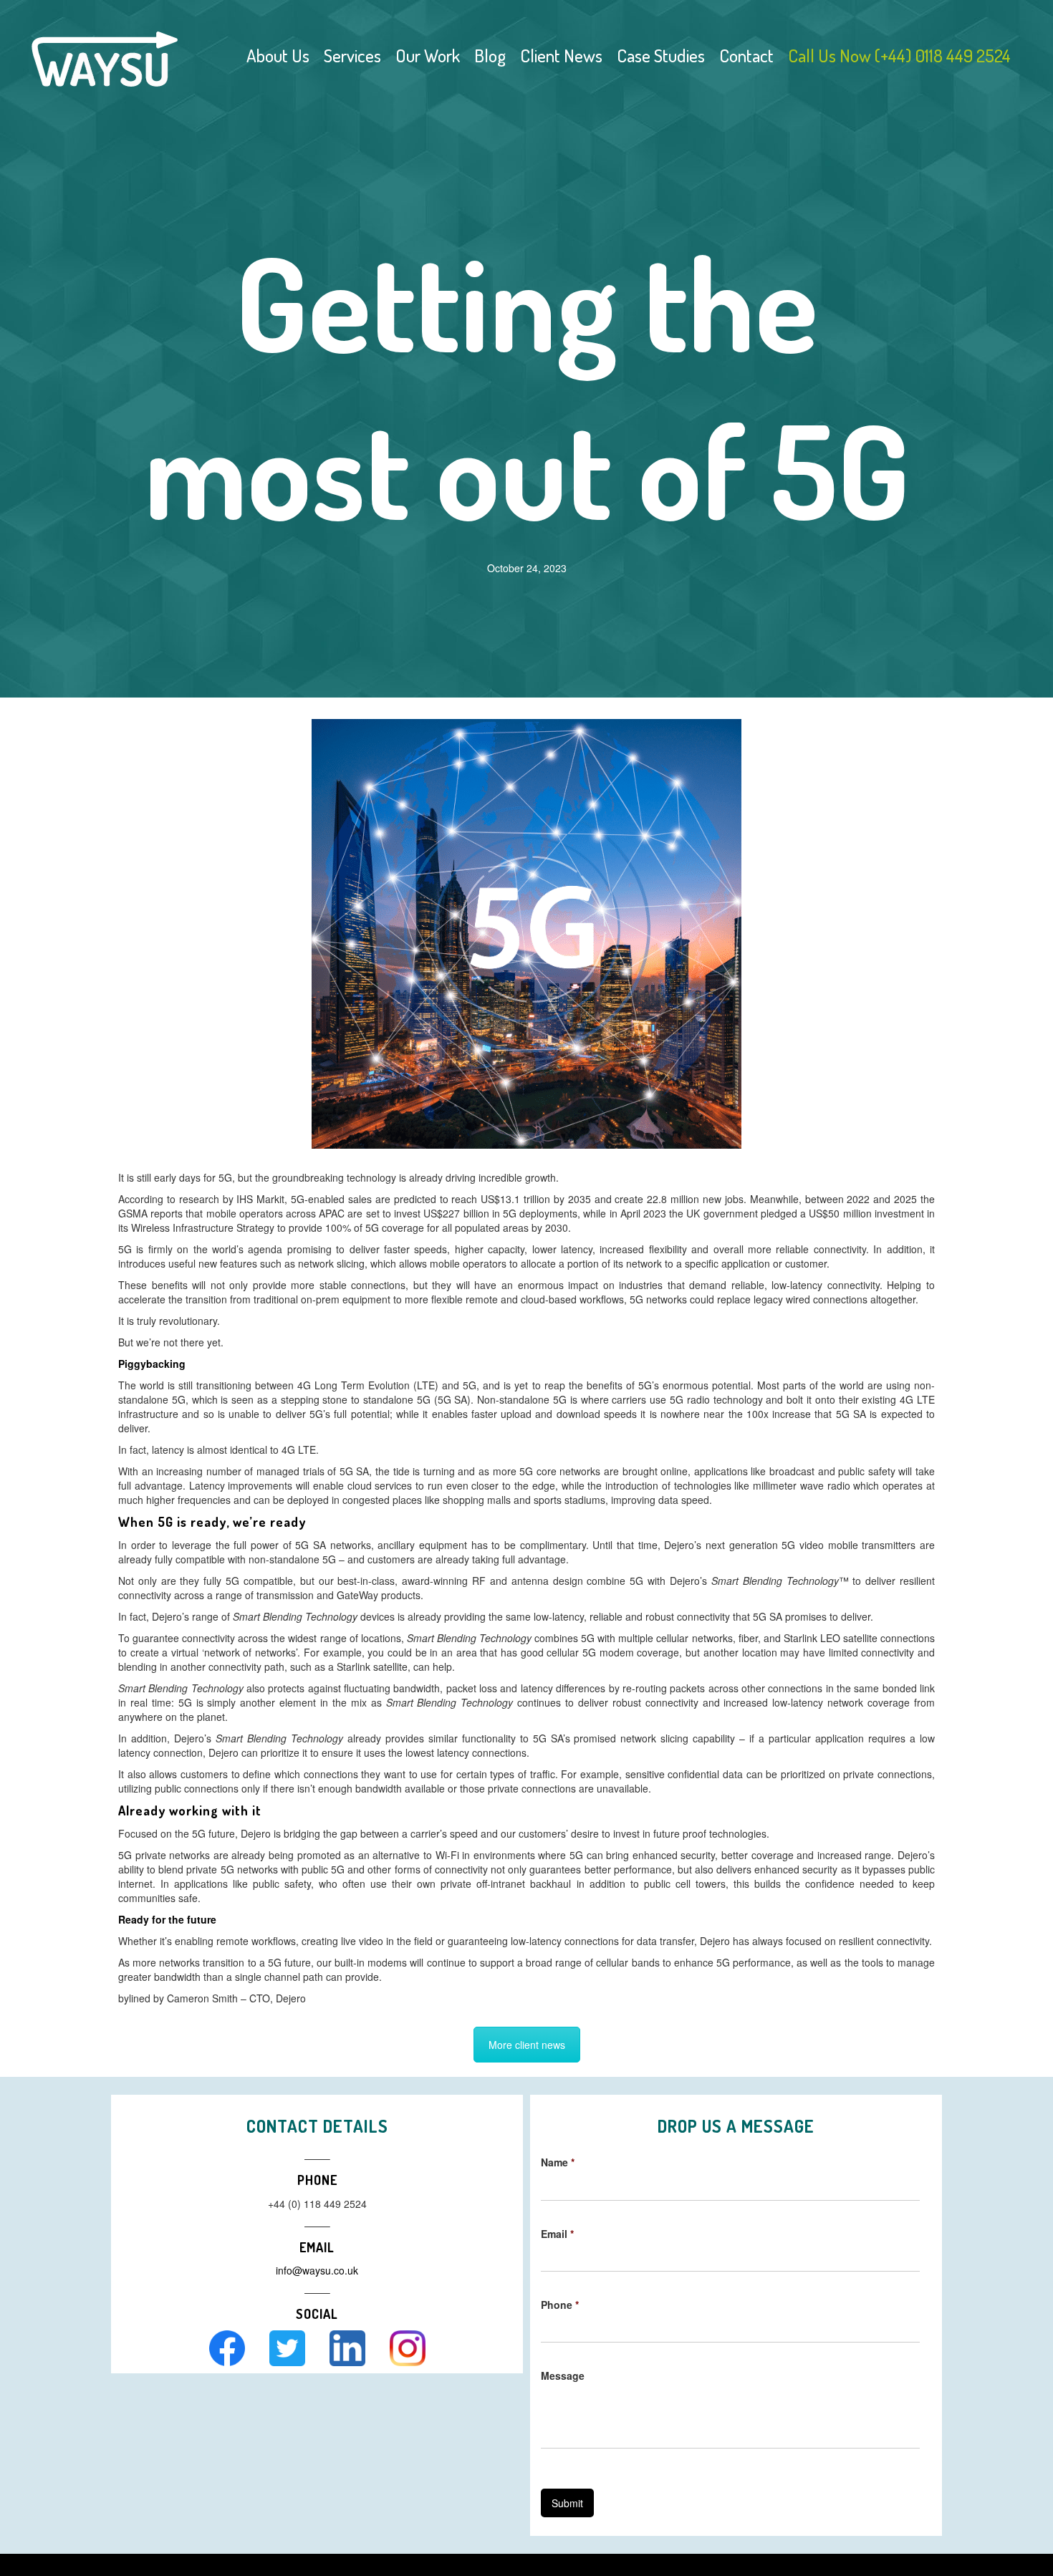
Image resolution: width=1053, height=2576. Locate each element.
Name (558, 2162)
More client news (527, 2045)
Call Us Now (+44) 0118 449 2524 (899, 55)
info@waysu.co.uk (317, 2270)
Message (563, 2375)
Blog (490, 55)
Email (557, 2234)
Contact (746, 55)
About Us (278, 55)
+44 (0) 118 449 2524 (317, 2204)
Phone (560, 2305)
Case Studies (661, 55)
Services (352, 55)
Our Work (428, 55)
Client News (561, 55)
